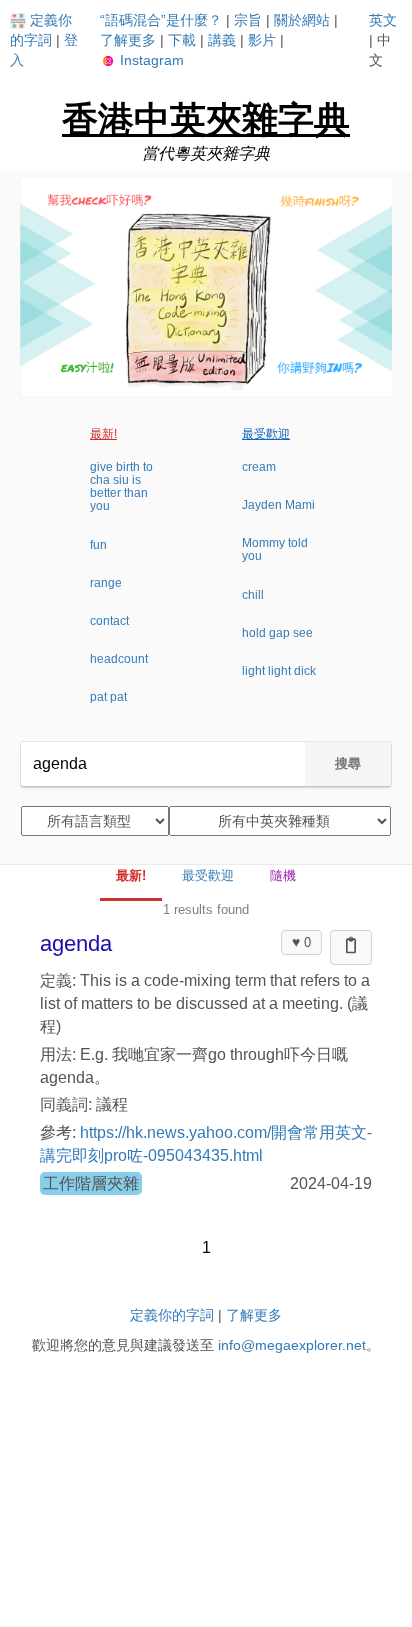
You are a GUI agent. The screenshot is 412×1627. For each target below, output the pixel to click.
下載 (182, 40)
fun (98, 545)
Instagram (150, 60)
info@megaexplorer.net (292, 1345)
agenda (76, 943)
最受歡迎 (266, 434)
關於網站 (302, 20)
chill (253, 595)
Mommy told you (275, 549)
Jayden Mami (278, 505)
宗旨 (248, 20)
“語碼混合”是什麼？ (161, 20)
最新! (103, 434)
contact (109, 621)
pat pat (108, 697)
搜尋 (348, 763)
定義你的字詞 (172, 1315)
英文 (383, 20)
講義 (222, 40)
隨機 (283, 875)
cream (259, 467)
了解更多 (128, 40)
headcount (119, 659)
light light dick (279, 671)
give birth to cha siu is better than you (121, 487)
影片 (262, 40)
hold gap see (277, 633)
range (106, 583)
